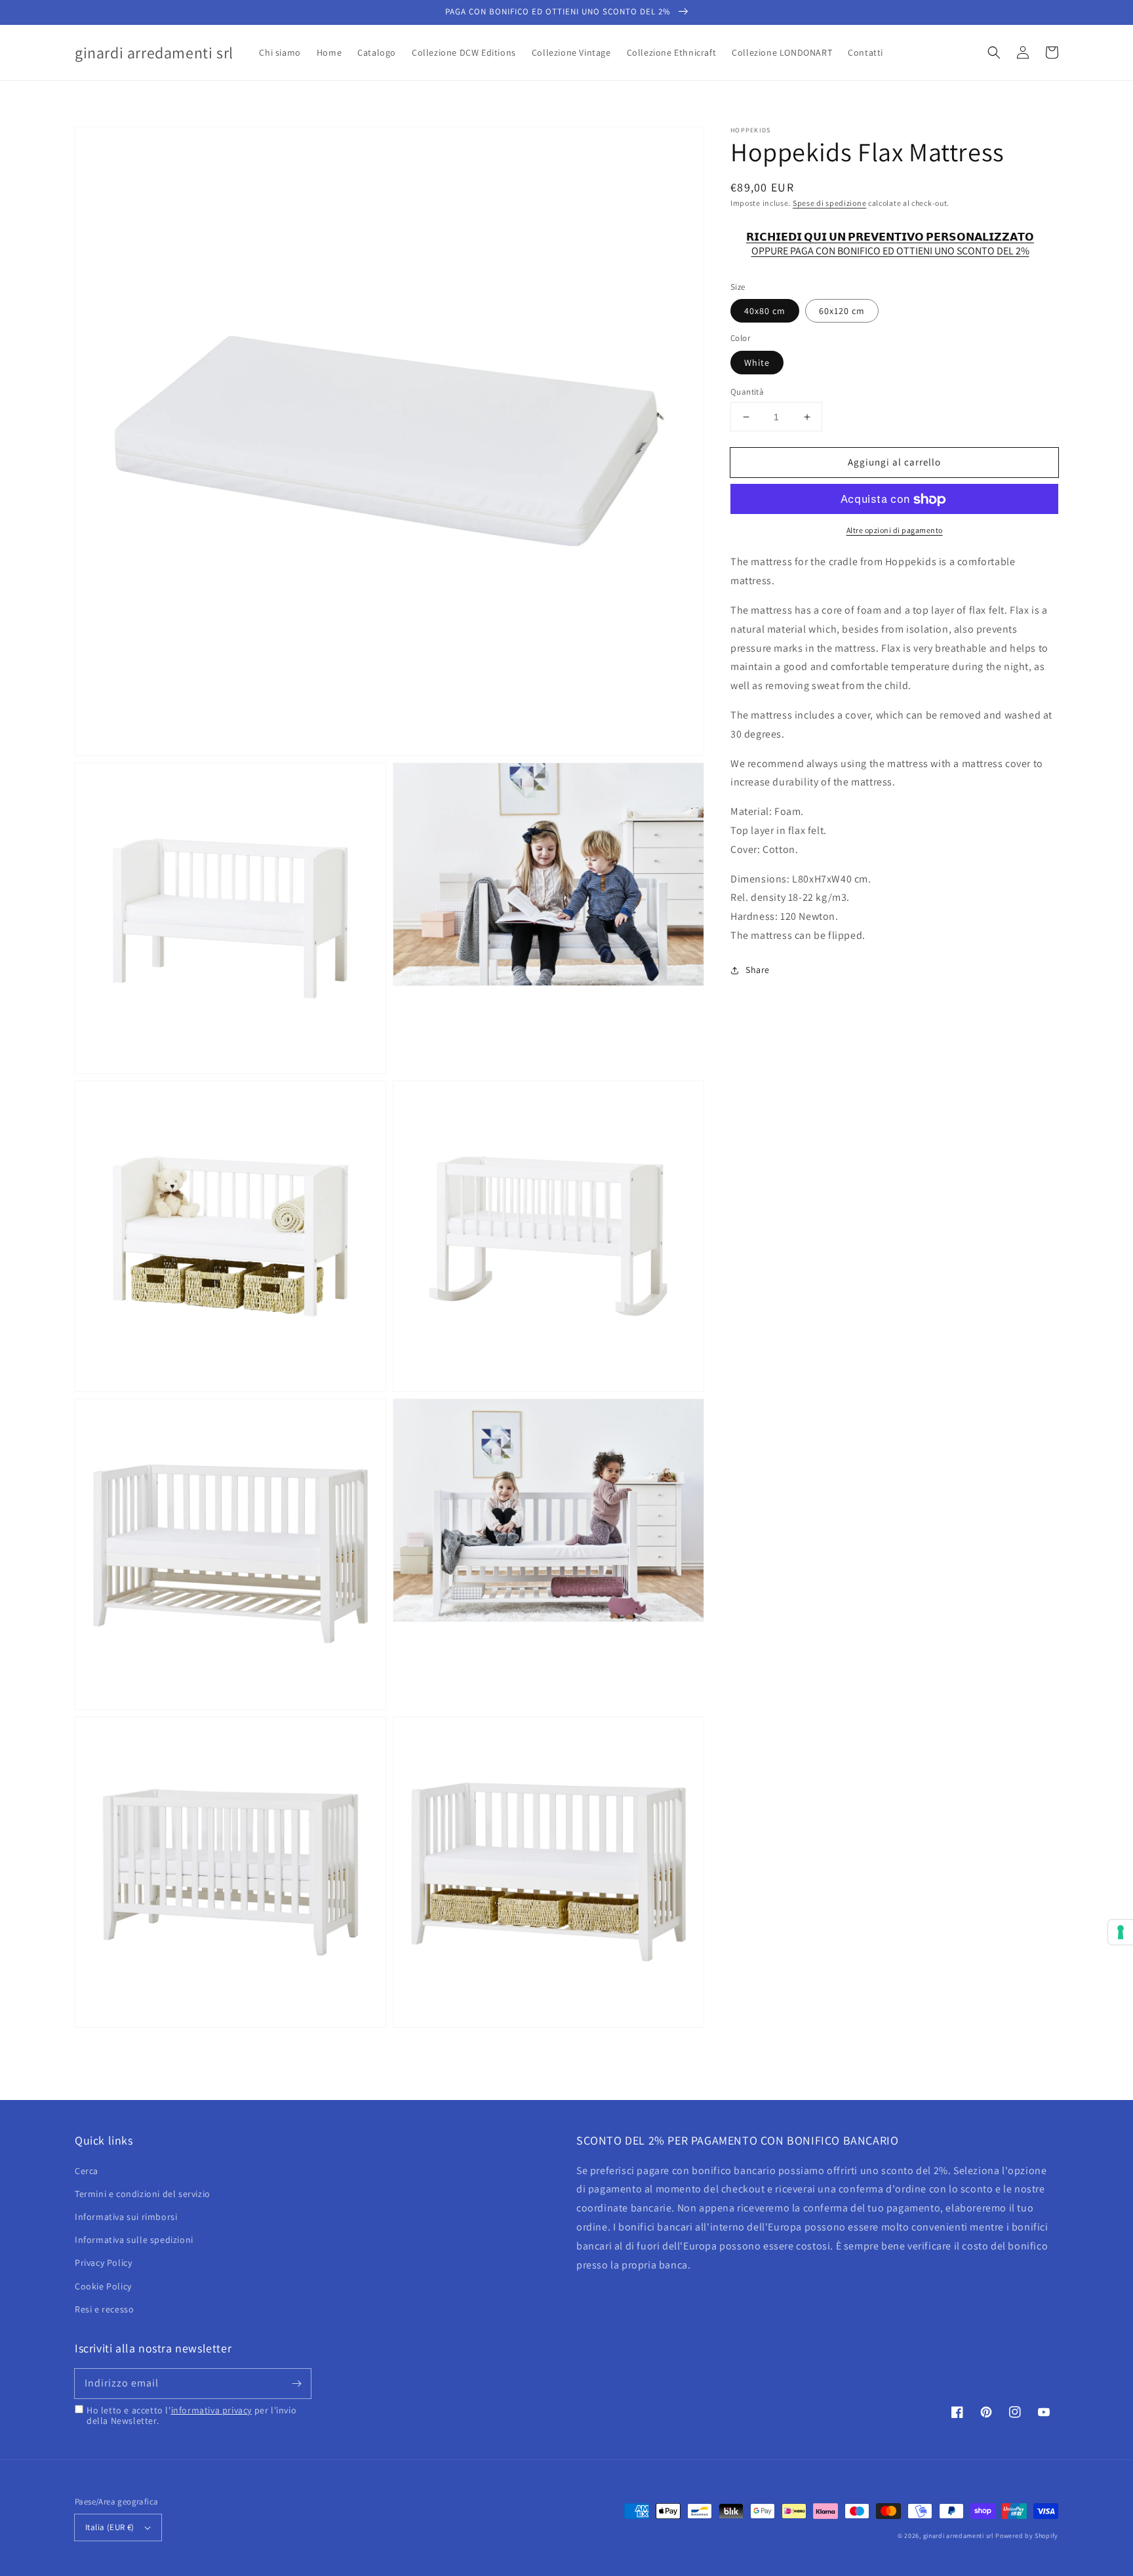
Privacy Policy (103, 2263)
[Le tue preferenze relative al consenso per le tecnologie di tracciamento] (1121, 1932)
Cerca (87, 2171)
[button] (994, 52)
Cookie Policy (103, 2286)
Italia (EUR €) (110, 2527)
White (757, 363)
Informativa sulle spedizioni (134, 2240)
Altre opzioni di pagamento (895, 531)
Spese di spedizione (829, 203)
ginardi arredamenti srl (959, 2536)
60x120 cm (842, 311)
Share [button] (758, 970)
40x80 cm (765, 311)
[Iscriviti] (296, 2383)
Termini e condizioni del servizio (143, 2194)
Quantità (747, 392)
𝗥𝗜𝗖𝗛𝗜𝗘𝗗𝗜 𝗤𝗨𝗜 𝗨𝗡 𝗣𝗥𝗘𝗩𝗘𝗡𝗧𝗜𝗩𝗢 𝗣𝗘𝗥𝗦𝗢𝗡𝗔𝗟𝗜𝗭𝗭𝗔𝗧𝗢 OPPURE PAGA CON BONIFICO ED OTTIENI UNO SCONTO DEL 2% (890, 244)
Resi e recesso (104, 2309)
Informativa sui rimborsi (126, 2217)
